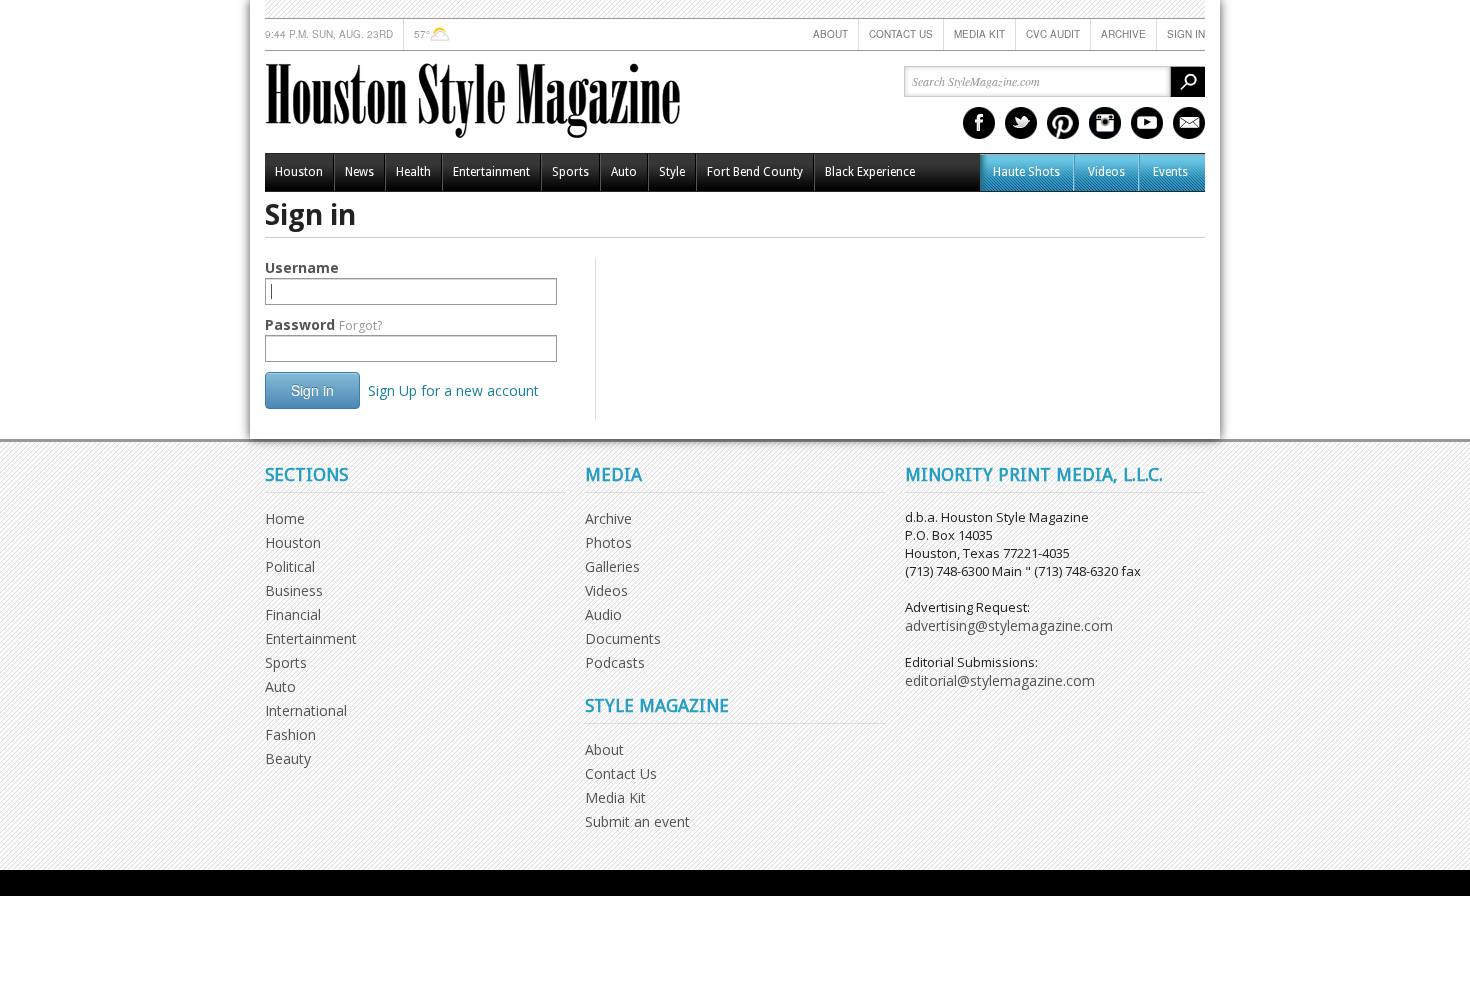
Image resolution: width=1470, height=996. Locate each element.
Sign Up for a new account (453, 390)
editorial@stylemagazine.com (1000, 680)
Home (285, 518)
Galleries (612, 566)
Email (1189, 123)
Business (294, 590)
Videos (1106, 172)
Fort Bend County (755, 172)
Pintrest (1063, 123)
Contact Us (901, 34)
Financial (293, 614)
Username (302, 267)
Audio (603, 614)
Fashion (290, 734)
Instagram (1105, 123)
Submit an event (637, 821)
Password (323, 324)
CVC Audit (1053, 34)
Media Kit (979, 34)
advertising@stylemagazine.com (1009, 625)
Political (290, 566)
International (306, 710)
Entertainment (491, 172)
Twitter (1021, 123)
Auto (624, 172)
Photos (608, 542)
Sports (570, 172)
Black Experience (870, 172)
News (359, 172)
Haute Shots (1026, 172)
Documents (623, 638)
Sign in (1186, 34)
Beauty (288, 758)
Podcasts (615, 662)
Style (672, 172)
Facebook (979, 123)
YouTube (1147, 123)
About (830, 34)
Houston (299, 172)
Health (413, 172)
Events (1170, 172)
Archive (1123, 34)
